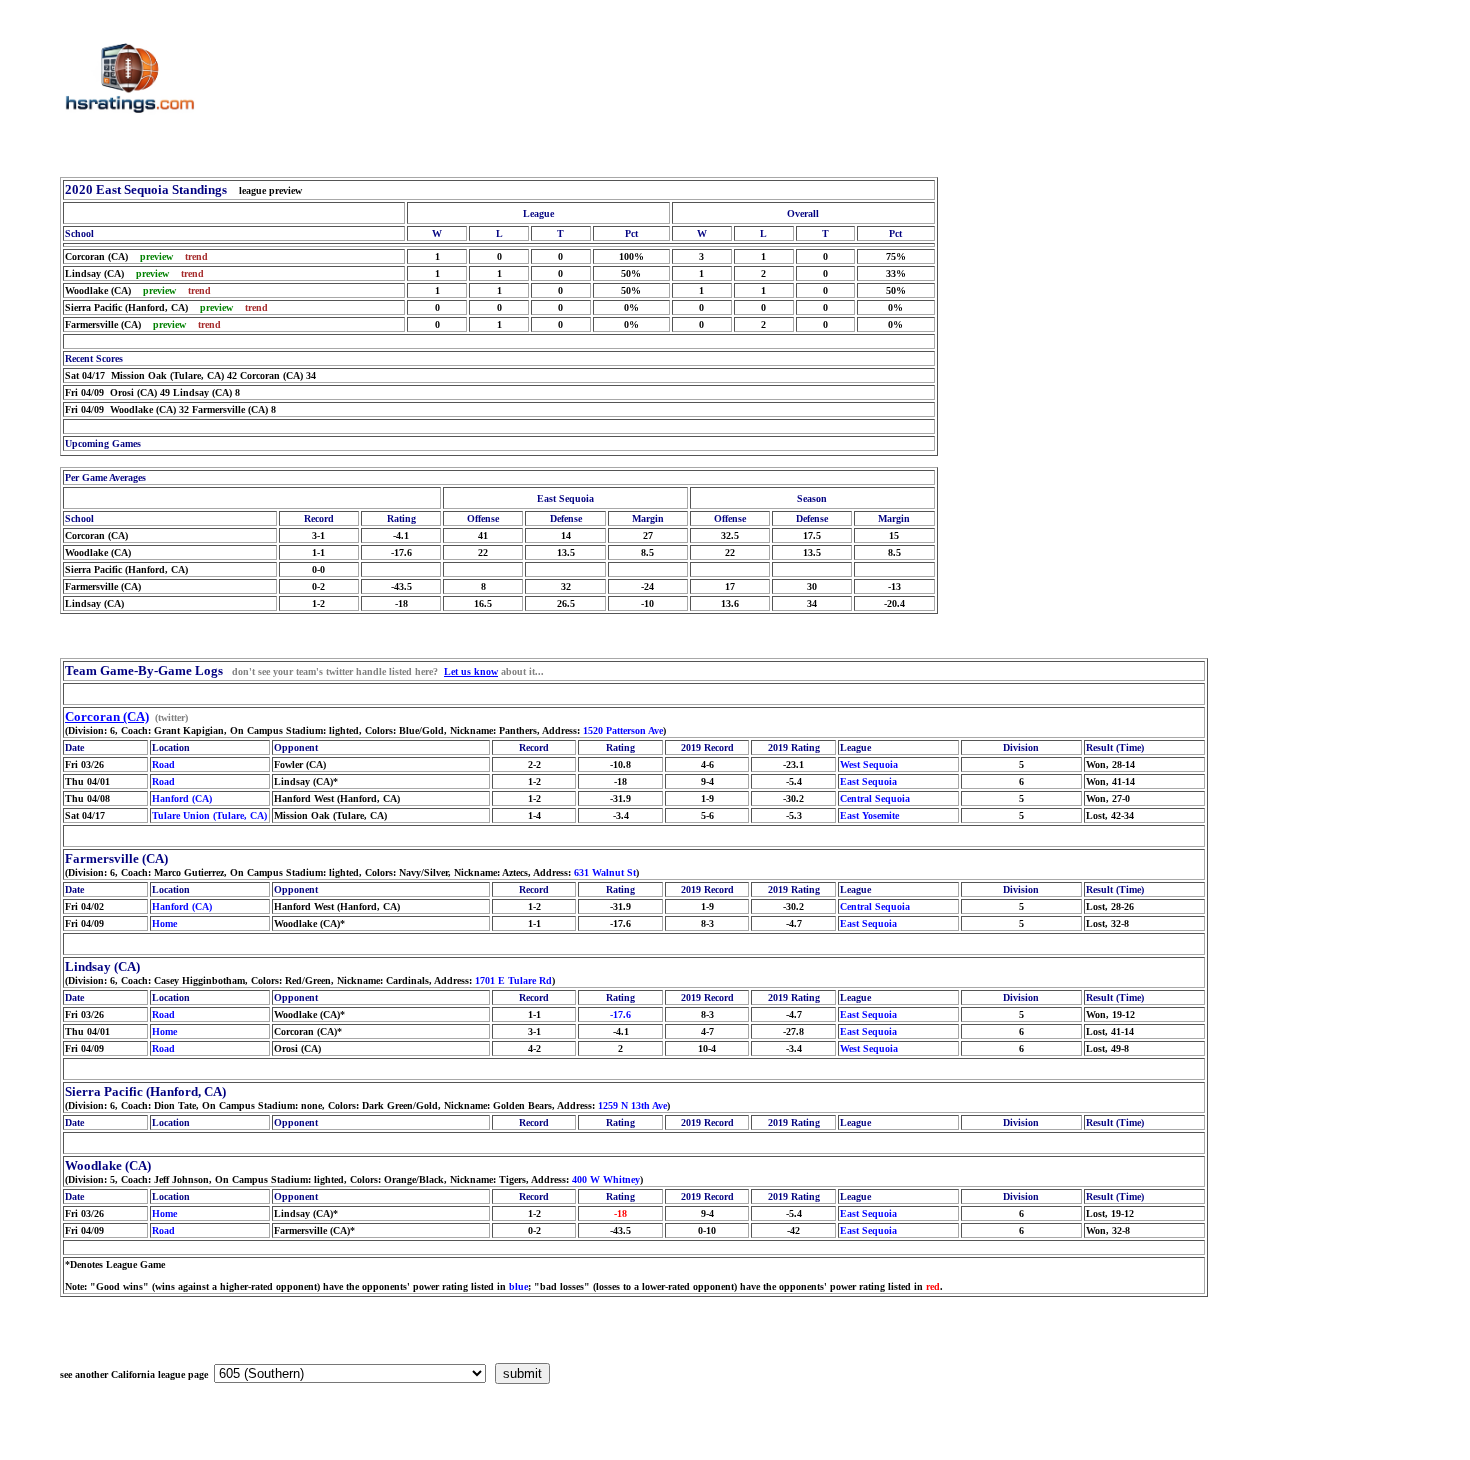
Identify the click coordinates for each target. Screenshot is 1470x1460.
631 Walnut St (605, 872)
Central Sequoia (875, 798)
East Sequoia (868, 781)
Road (163, 764)
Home (164, 923)
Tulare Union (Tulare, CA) (209, 815)
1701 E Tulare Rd (513, 980)
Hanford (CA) (182, 798)
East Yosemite (869, 815)
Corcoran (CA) (107, 716)
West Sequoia (869, 764)
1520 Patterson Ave (623, 730)
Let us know (471, 671)
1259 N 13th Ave (632, 1105)
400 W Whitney (606, 1179)
